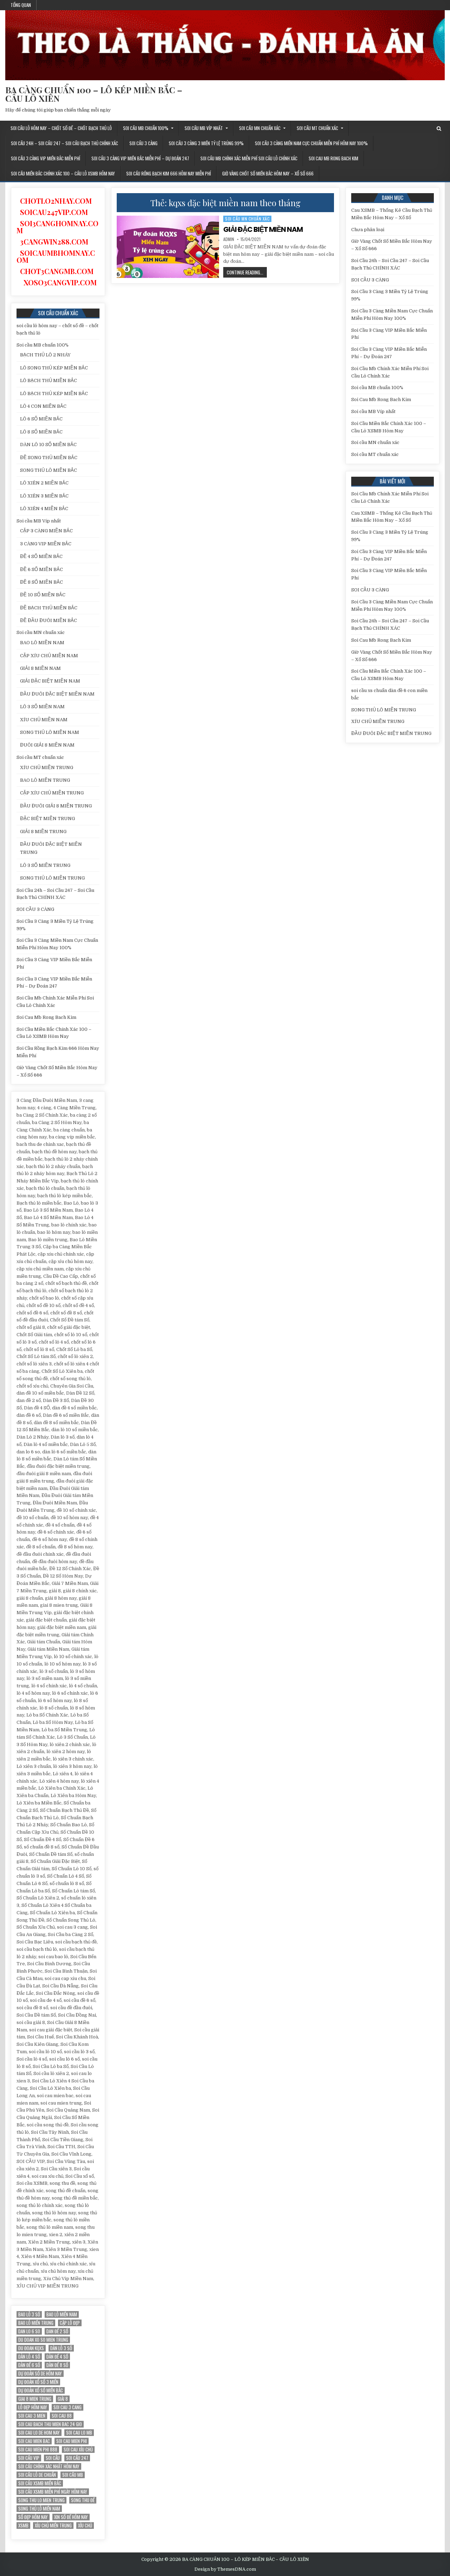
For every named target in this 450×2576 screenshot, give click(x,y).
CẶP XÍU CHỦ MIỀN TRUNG (52, 793)
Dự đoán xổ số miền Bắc (41, 2390)
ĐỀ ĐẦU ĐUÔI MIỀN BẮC (49, 620)
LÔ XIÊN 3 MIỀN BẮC (44, 496)
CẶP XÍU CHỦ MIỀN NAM (49, 656)
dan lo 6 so (29, 2331)
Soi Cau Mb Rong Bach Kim (333, 158)
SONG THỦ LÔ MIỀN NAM (50, 732)
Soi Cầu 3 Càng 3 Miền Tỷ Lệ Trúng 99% (206, 143)
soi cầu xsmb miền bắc (40, 2483)
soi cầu (53, 2458)
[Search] (439, 129)
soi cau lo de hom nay (39, 2433)
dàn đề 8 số (57, 2365)
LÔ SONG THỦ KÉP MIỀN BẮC (54, 368)
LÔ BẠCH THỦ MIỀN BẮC (49, 380)
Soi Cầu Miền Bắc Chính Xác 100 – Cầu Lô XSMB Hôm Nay (63, 173)
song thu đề (83, 2500)
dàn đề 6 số (29, 2365)
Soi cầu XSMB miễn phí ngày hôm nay (53, 2492)
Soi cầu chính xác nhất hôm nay (49, 2466)
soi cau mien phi (72, 2441)
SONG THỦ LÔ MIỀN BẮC (49, 470)
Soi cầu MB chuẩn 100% (146, 128)
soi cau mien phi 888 (38, 2450)
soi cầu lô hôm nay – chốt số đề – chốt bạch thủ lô (61, 128)
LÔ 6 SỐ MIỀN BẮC (41, 419)
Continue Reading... (247, 273)
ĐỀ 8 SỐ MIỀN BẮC (41, 582)
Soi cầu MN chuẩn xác (260, 128)
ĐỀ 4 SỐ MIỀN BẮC (41, 556)
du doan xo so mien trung (43, 2340)
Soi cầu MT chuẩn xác (317, 128)
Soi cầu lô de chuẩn (37, 2475)
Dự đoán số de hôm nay (40, 2374)
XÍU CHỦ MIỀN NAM (44, 720)
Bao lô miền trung (36, 2323)
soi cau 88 (62, 2416)
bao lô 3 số (29, 2314)
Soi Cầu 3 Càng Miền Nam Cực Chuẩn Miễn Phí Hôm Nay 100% (311, 143)
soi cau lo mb (79, 2433)
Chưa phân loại (368, 230)
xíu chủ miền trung (53, 2526)
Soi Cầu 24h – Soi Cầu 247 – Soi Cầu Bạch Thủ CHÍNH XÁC (65, 143)
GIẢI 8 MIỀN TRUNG (43, 832)
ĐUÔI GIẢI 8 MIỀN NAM (47, 745)
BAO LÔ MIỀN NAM (42, 643)
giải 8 (63, 2399)
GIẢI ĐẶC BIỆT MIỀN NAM (263, 229)
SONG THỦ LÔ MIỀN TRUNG (52, 878)
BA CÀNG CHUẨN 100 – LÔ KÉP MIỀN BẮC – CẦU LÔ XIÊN (94, 94)
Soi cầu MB (73, 2475)
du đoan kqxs (31, 2348)
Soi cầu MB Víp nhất (204, 128)
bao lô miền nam (62, 2314)
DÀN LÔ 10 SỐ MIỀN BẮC (48, 445)
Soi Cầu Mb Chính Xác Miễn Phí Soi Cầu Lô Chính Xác (249, 158)
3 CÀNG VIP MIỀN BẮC (46, 544)
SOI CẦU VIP (29, 2458)
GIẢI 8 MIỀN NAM (40, 668)
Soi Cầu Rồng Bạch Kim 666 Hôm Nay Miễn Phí (169, 173)
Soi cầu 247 (77, 2458)
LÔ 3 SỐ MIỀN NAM (42, 707)
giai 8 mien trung (35, 2399)
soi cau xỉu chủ (78, 2450)
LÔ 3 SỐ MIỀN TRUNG (45, 865)
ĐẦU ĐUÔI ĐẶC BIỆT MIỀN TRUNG (391, 733)
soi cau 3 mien (32, 2416)
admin (229, 239)
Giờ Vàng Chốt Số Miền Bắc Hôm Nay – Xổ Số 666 (268, 173)
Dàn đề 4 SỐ (57, 2357)
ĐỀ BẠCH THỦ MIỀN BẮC (49, 608)
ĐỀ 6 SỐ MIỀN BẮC (41, 569)
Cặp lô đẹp (70, 2323)
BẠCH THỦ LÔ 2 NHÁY (45, 355)
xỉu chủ (85, 2526)
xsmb (23, 2526)
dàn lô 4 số (29, 2357)
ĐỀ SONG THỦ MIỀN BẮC (49, 458)
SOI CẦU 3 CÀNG (143, 143)
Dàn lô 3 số (61, 2348)
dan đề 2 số (57, 2331)
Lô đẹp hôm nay (33, 2407)
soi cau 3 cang (67, 2407)
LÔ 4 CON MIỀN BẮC (43, 406)
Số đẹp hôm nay (33, 2517)
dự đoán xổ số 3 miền (38, 2382)
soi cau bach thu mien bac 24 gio (50, 2424)
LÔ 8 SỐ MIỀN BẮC (41, 432)
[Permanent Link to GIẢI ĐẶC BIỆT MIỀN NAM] (168, 247)
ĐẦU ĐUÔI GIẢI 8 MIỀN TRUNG (56, 806)
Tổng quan (21, 5)
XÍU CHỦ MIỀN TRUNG (47, 767)
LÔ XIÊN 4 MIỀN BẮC (44, 509)
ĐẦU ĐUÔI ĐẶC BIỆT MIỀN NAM (57, 694)
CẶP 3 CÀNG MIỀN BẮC (46, 531)
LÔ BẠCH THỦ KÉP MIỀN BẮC (54, 394)
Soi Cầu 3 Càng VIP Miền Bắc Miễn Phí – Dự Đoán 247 (140, 158)
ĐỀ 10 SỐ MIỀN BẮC (43, 595)
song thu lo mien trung (41, 2500)
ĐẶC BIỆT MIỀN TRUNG (47, 819)
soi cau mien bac (34, 2441)
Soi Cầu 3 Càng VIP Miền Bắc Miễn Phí (46, 158)
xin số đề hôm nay (71, 2517)
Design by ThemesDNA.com (225, 2569)
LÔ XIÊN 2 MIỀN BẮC (44, 483)
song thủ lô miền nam (39, 2509)
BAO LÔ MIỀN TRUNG (45, 780)
